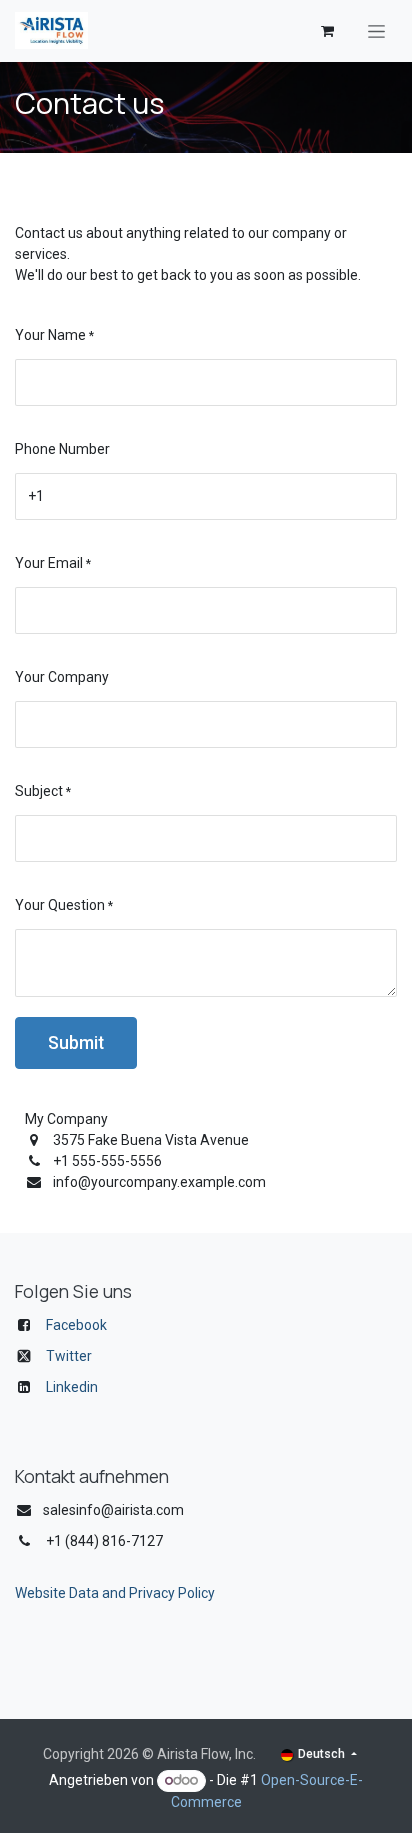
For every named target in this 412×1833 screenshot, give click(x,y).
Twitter (69, 1356)
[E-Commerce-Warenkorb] (327, 31)
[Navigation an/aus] (376, 31)
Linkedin (72, 1387)
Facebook (76, 1325)
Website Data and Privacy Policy (115, 1593)
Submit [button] (76, 1043)
